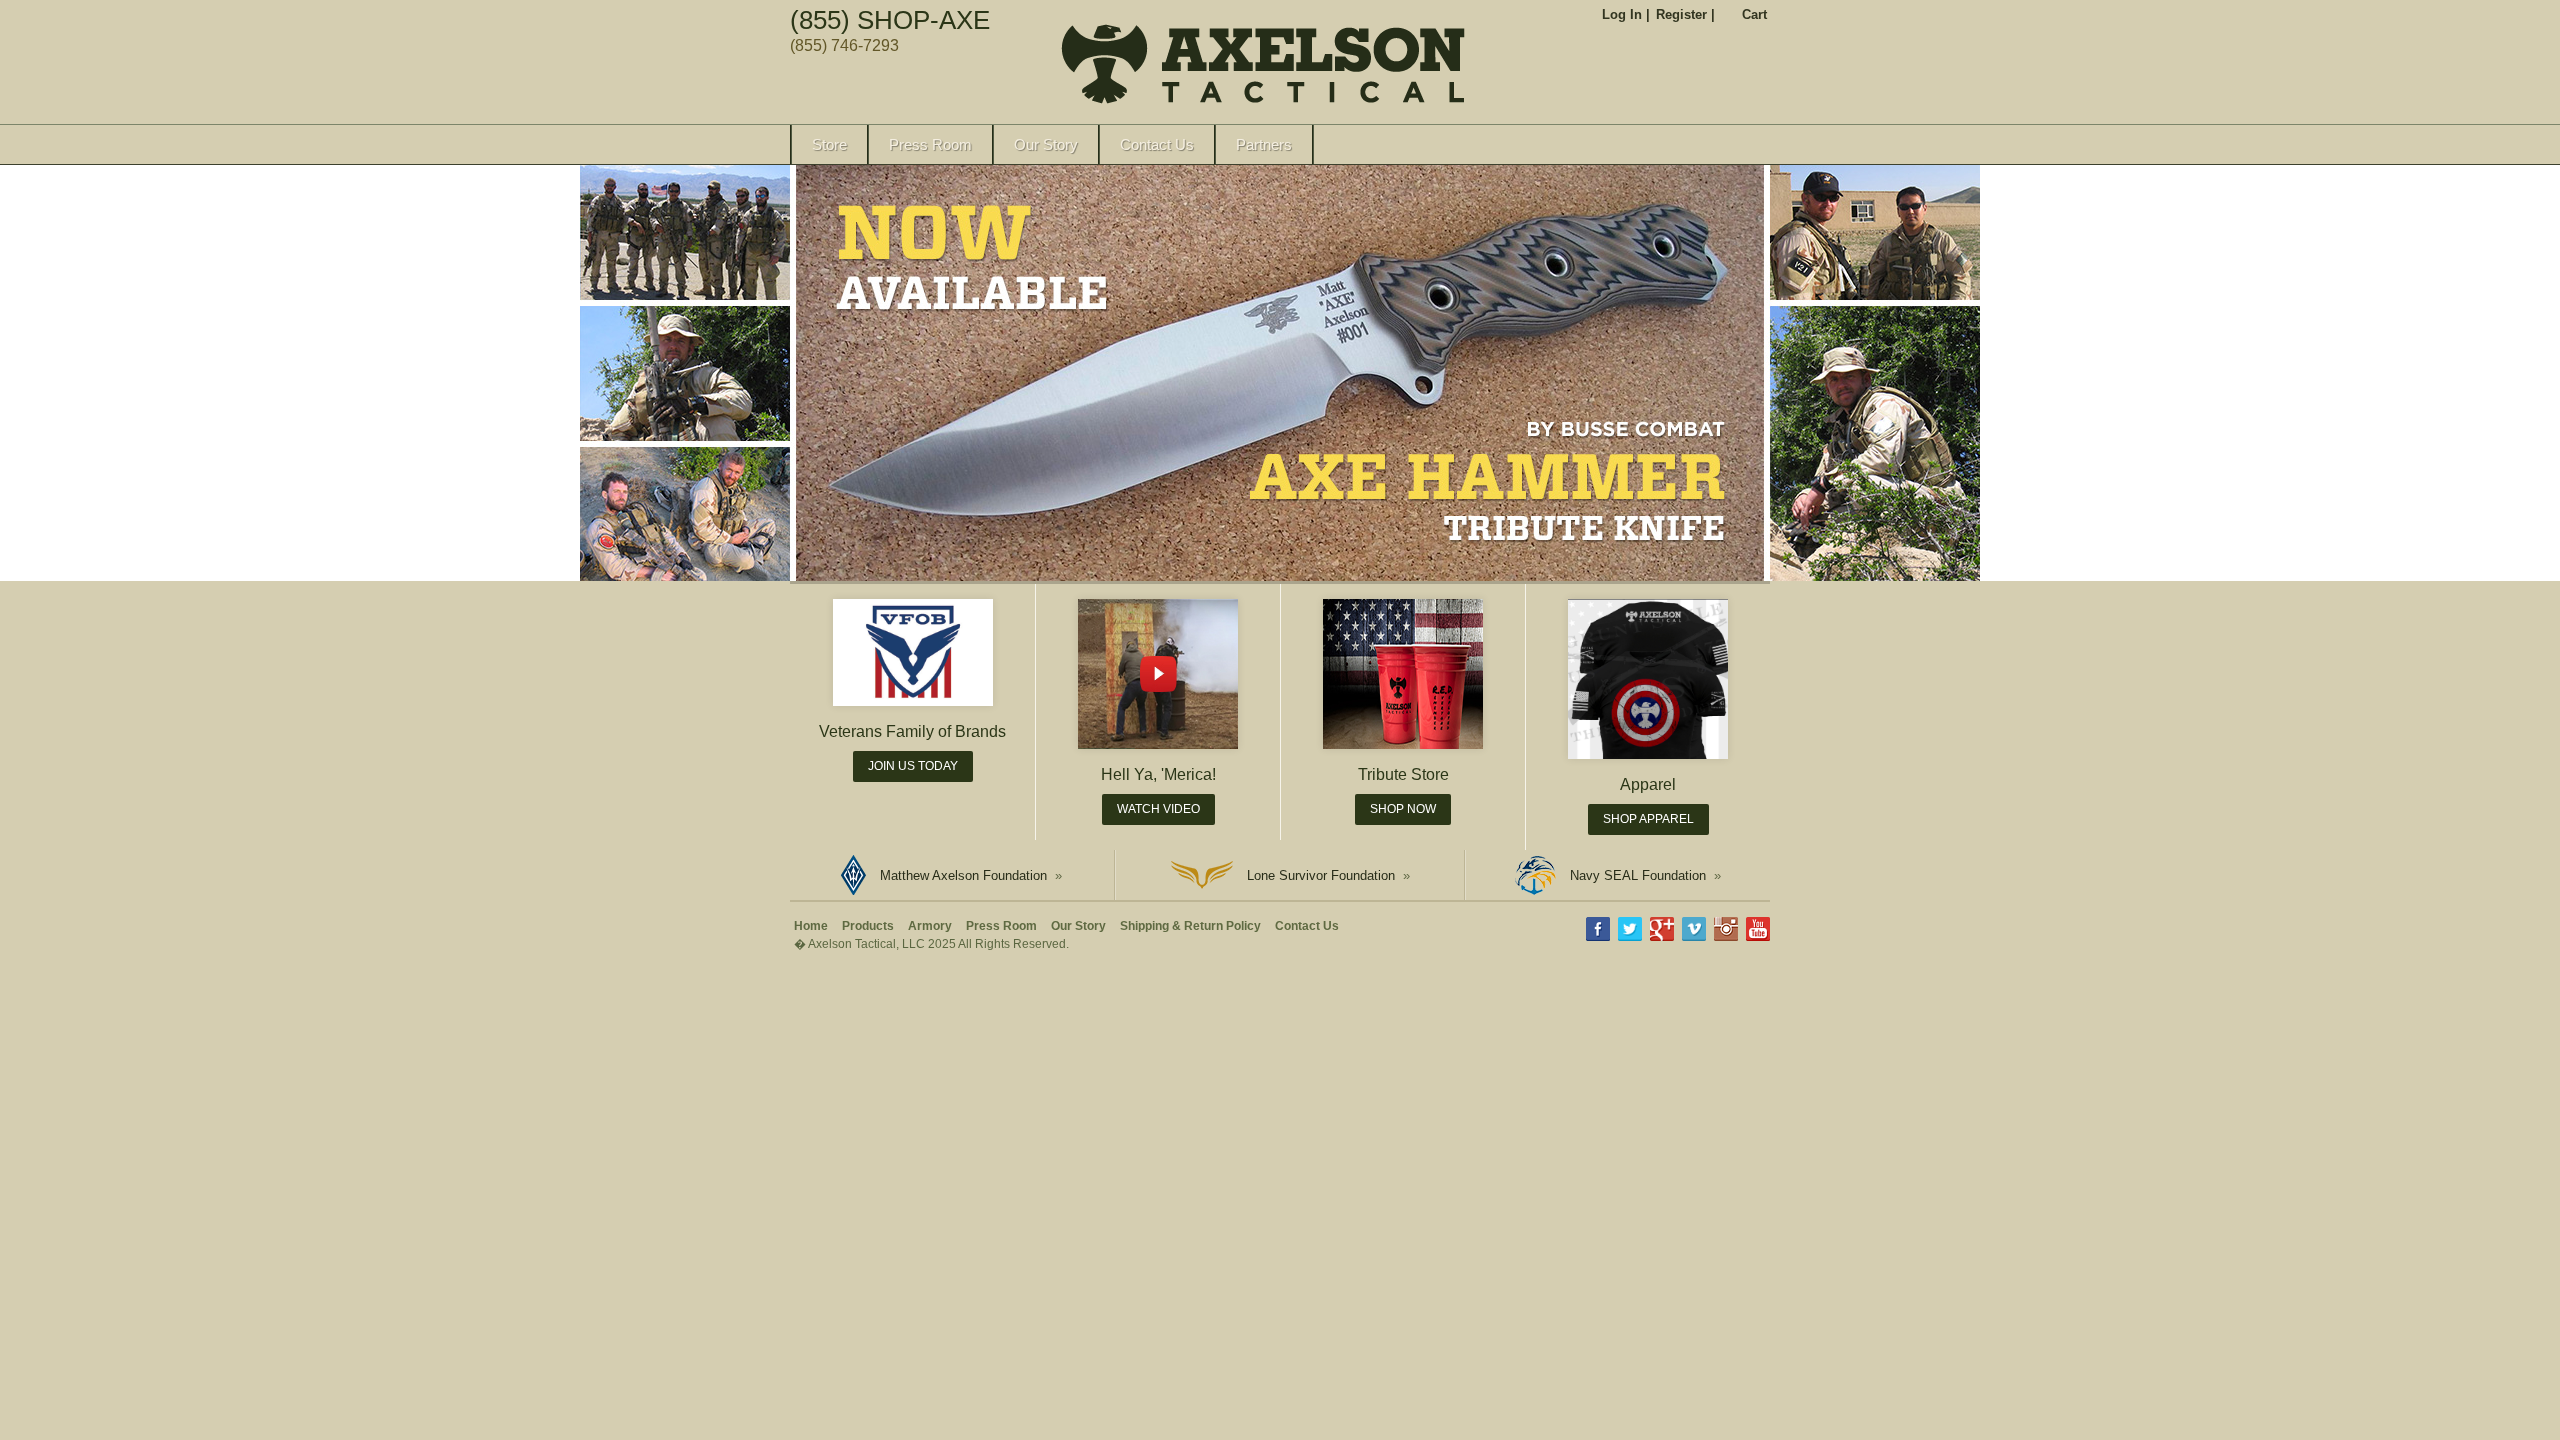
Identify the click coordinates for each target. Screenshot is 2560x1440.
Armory (930, 926)
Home (811, 926)
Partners (1264, 144)
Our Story (1046, 144)
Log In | (1626, 14)
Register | (1685, 14)
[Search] (1756, 144)
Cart (1754, 14)
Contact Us (1157, 144)
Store (829, 144)
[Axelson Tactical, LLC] (1003, 68)
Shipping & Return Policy (1190, 926)
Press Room (930, 144)
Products (868, 926)
